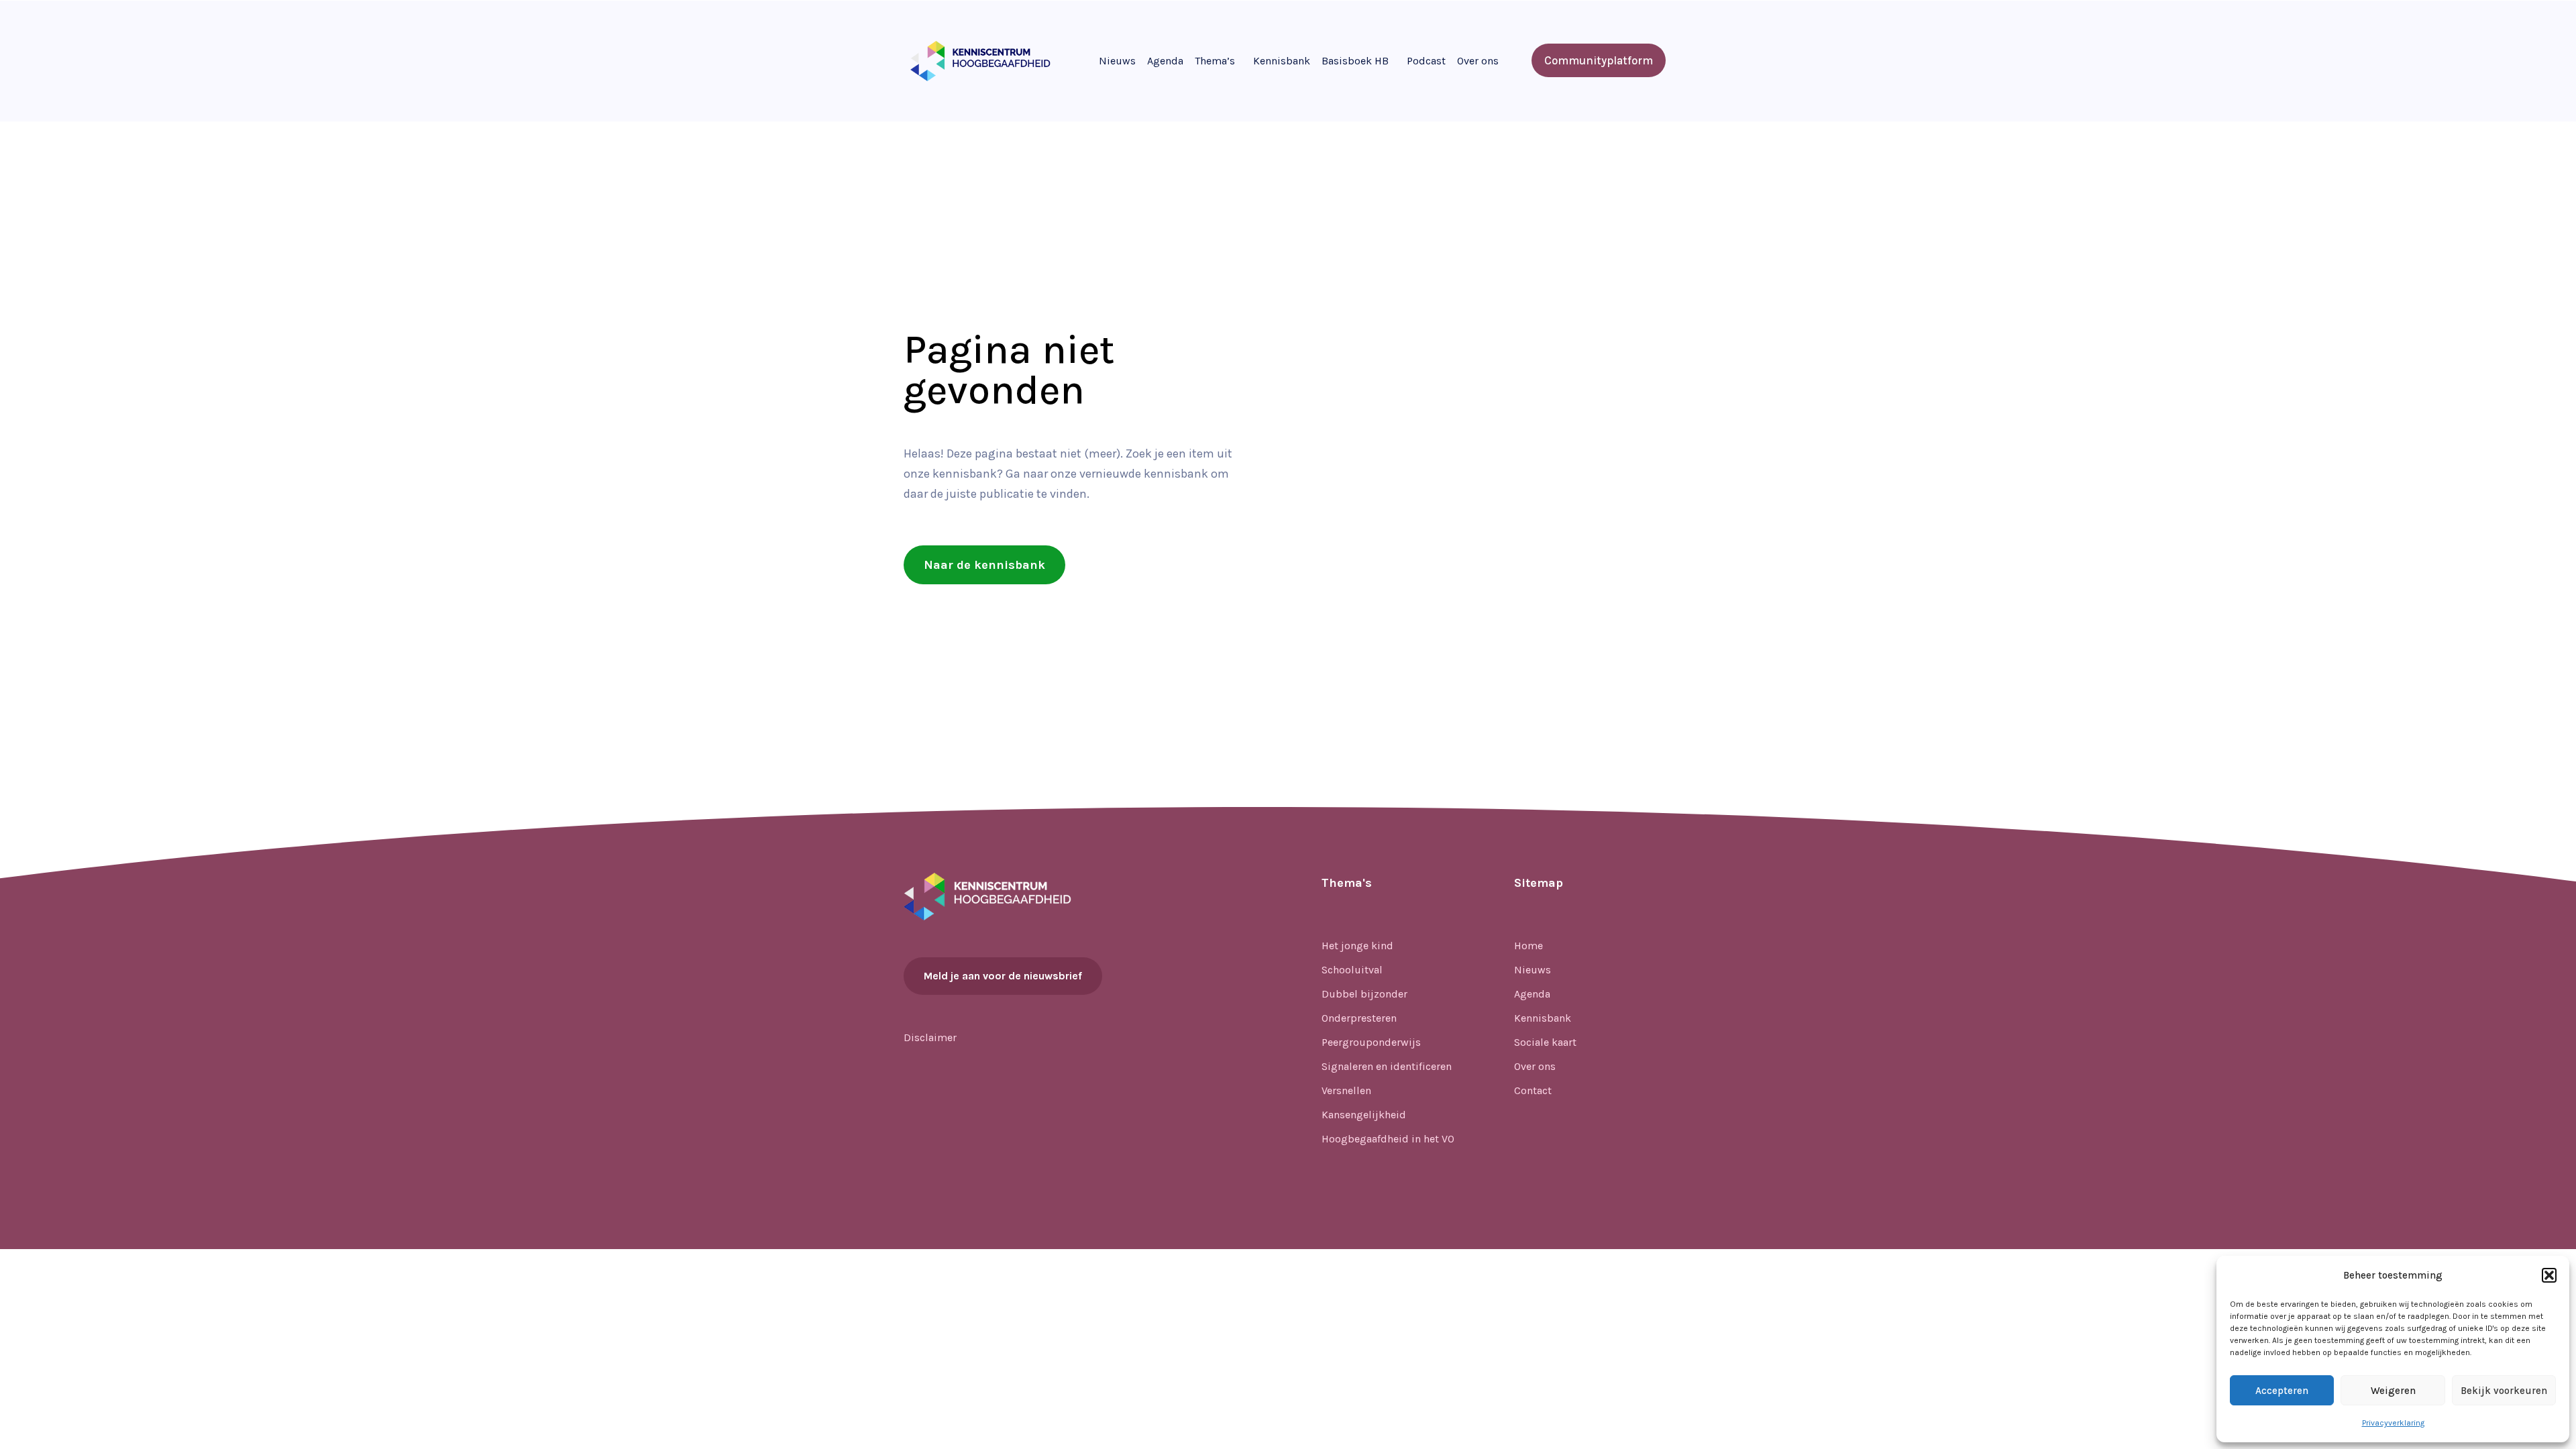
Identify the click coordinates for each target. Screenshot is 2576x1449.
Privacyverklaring (2393, 1423)
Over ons (1478, 61)
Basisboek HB (1355, 61)
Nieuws (1117, 61)
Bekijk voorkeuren (2504, 1391)
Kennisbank (1282, 61)
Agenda (1165, 61)
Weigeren (2393, 1391)
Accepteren (2282, 1391)
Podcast (1426, 61)
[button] (2549, 1275)
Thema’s (1215, 61)
